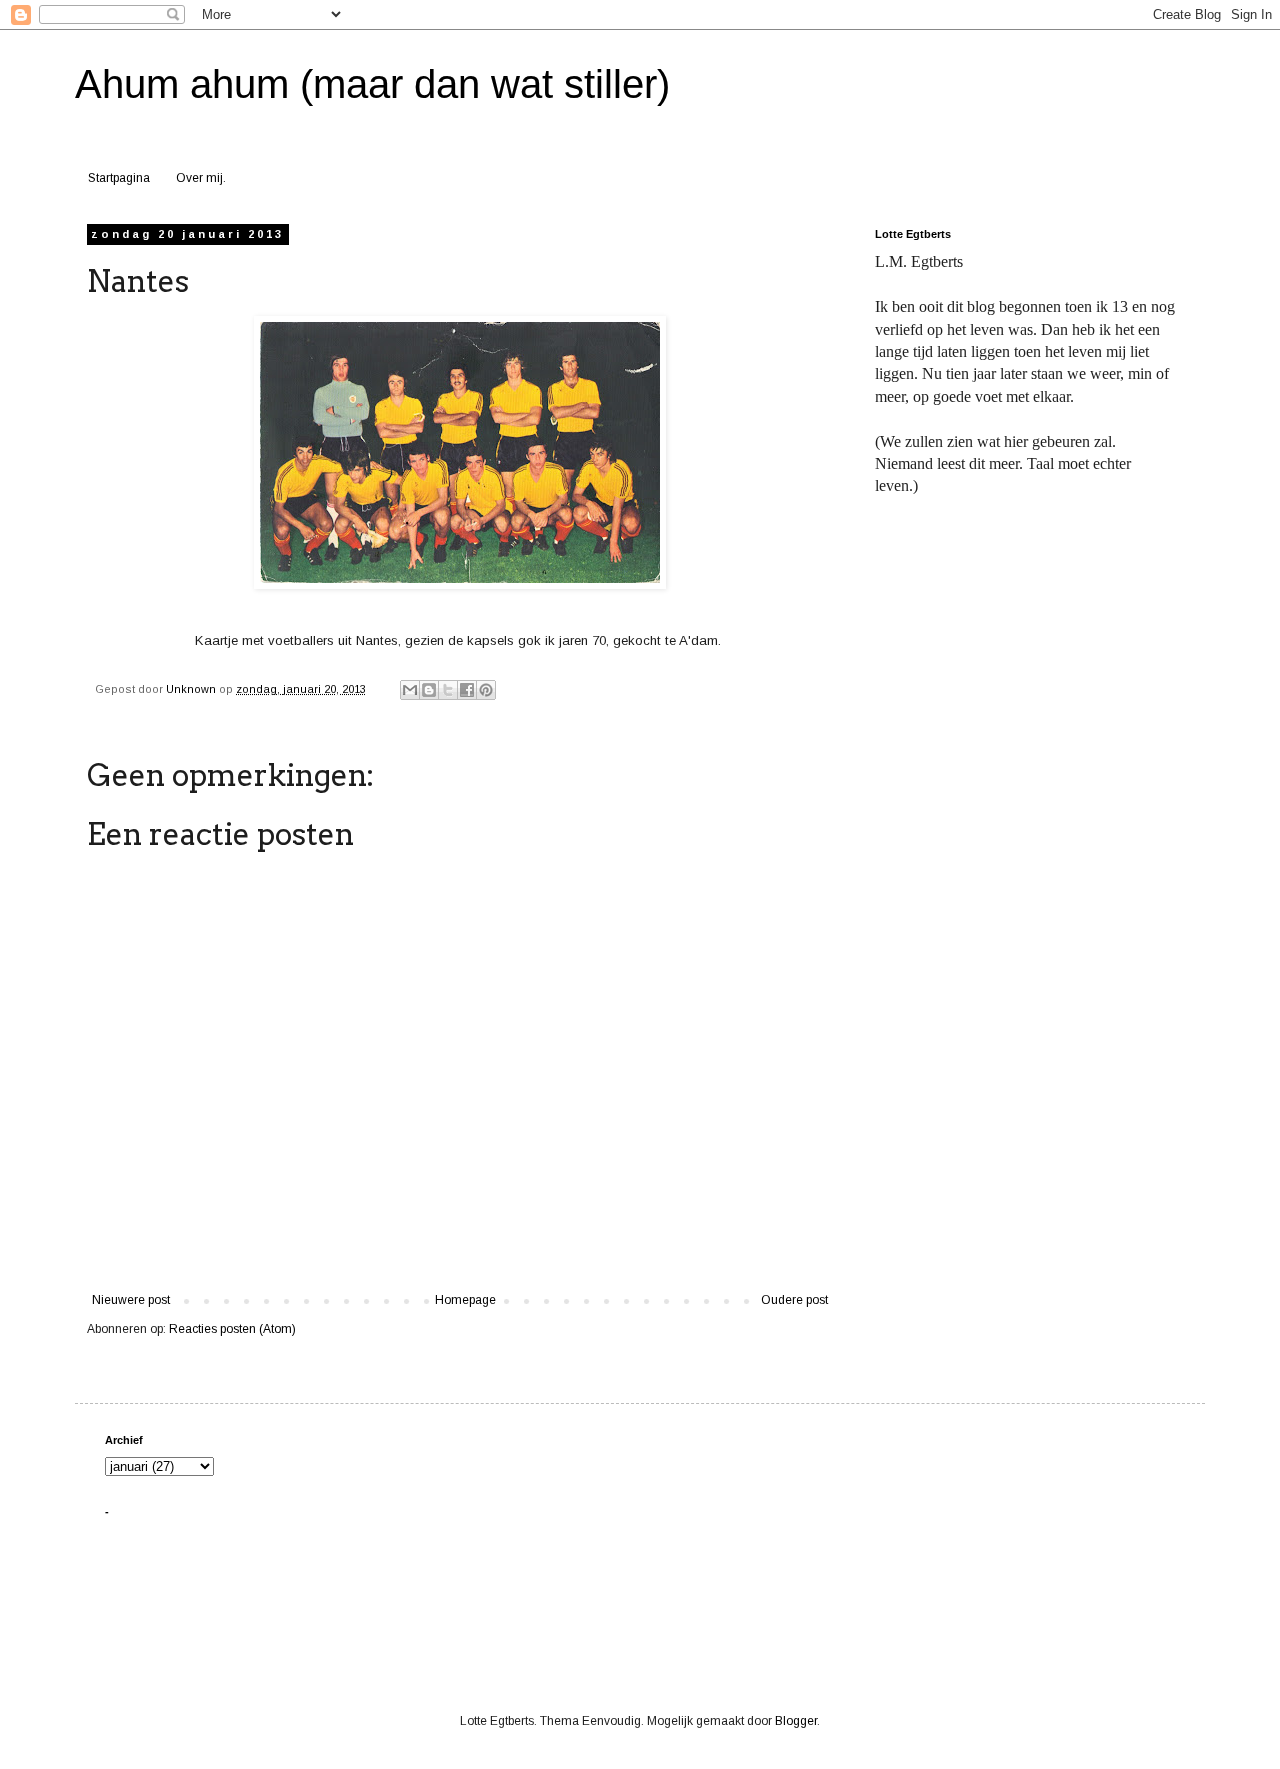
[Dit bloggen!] (429, 690)
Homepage (465, 1300)
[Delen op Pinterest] (486, 690)
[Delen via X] (448, 690)
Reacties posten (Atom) (232, 1329)
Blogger (796, 1721)
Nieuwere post (131, 1300)
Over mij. (201, 178)
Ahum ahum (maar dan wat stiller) (372, 84)
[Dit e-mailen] (410, 690)
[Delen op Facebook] (467, 690)
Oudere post (794, 1300)
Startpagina (119, 178)
